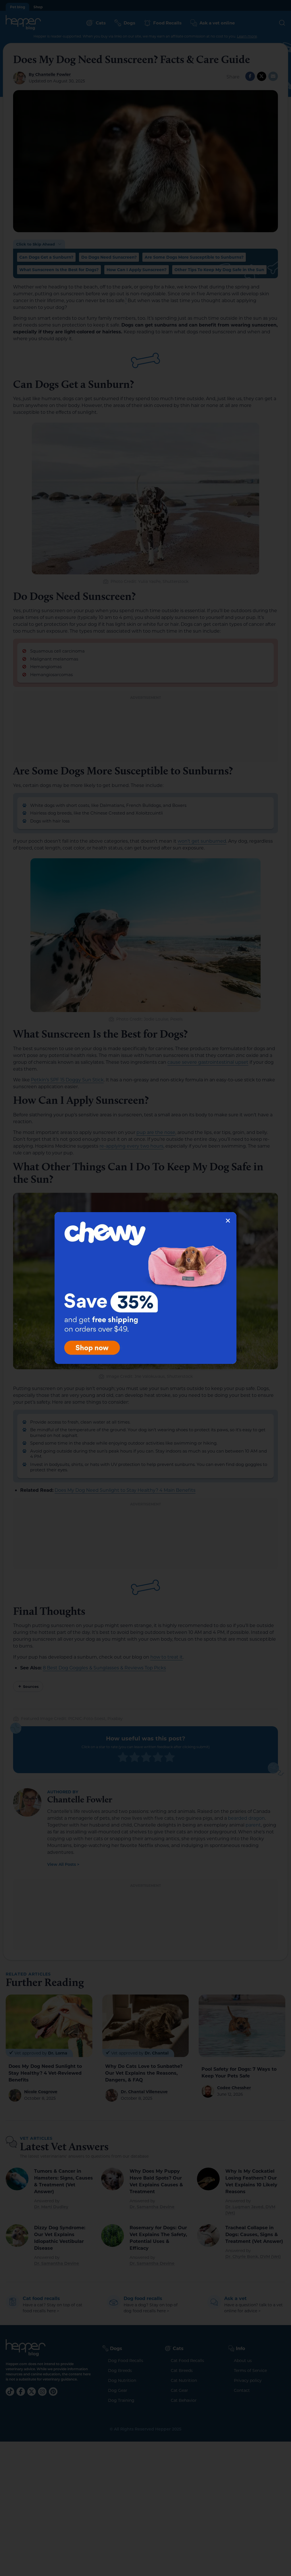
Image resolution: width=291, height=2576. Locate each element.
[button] (228, 1221)
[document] (145, 1288)
